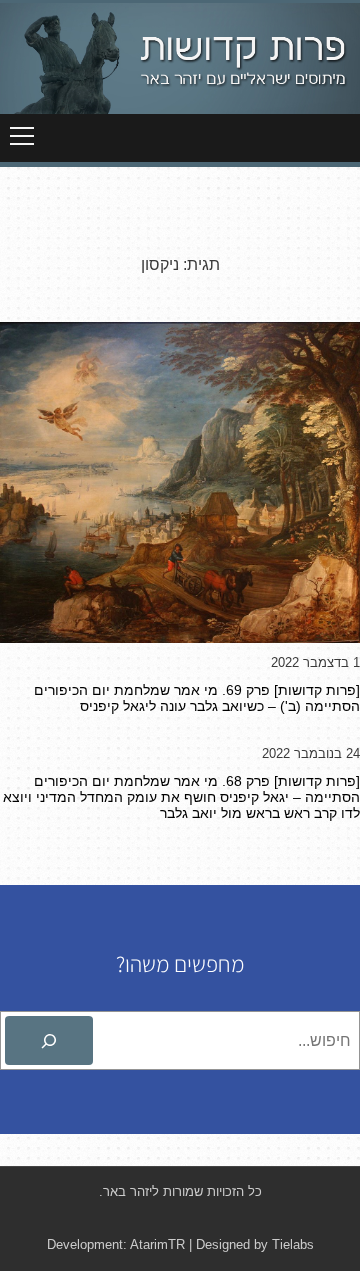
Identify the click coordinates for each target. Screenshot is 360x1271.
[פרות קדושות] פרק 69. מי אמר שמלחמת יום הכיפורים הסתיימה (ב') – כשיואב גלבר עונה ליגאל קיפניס (197, 698)
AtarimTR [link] (157, 1244)
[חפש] (49, 1041)
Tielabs (293, 1244)
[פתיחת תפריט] (22, 136)
